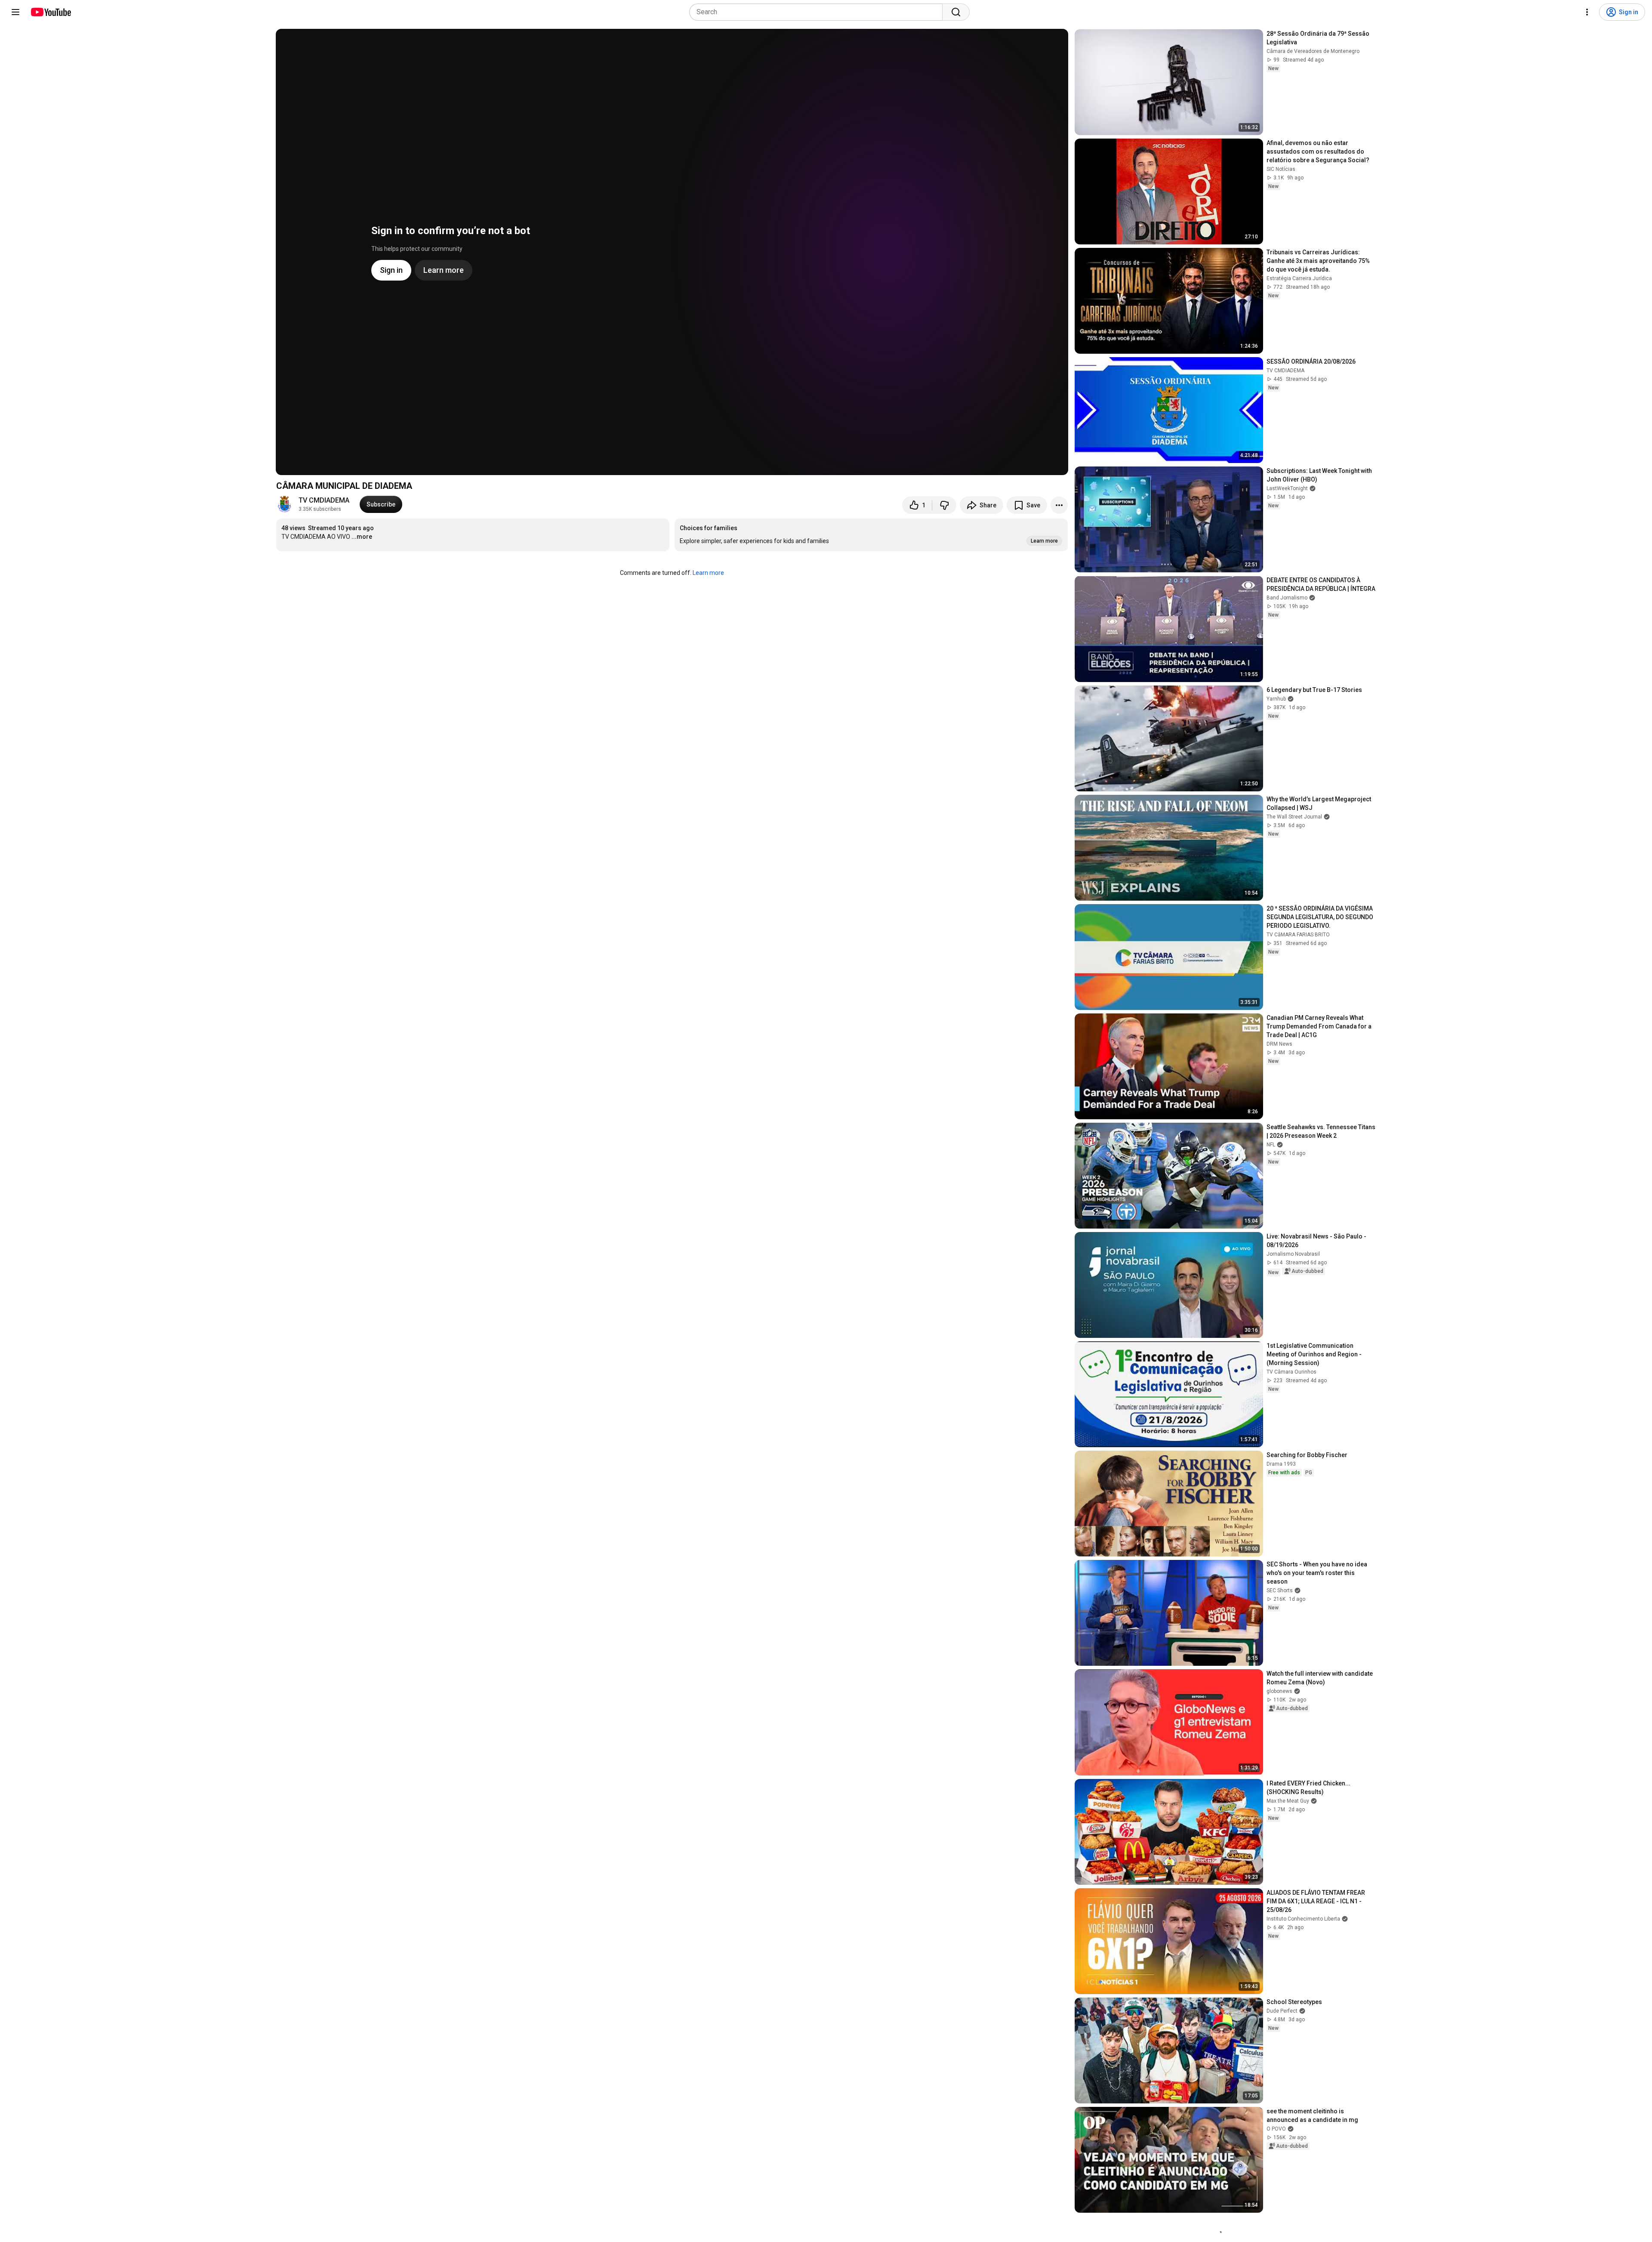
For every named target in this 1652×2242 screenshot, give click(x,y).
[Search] (956, 12)
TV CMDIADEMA (324, 500)
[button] (871, 535)
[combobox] (818, 12)
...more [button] (362, 537)
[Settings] (1587, 12)
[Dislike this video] (944, 505)
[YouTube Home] (51, 12)
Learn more (708, 573)
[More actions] (1059, 505)
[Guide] (15, 12)
